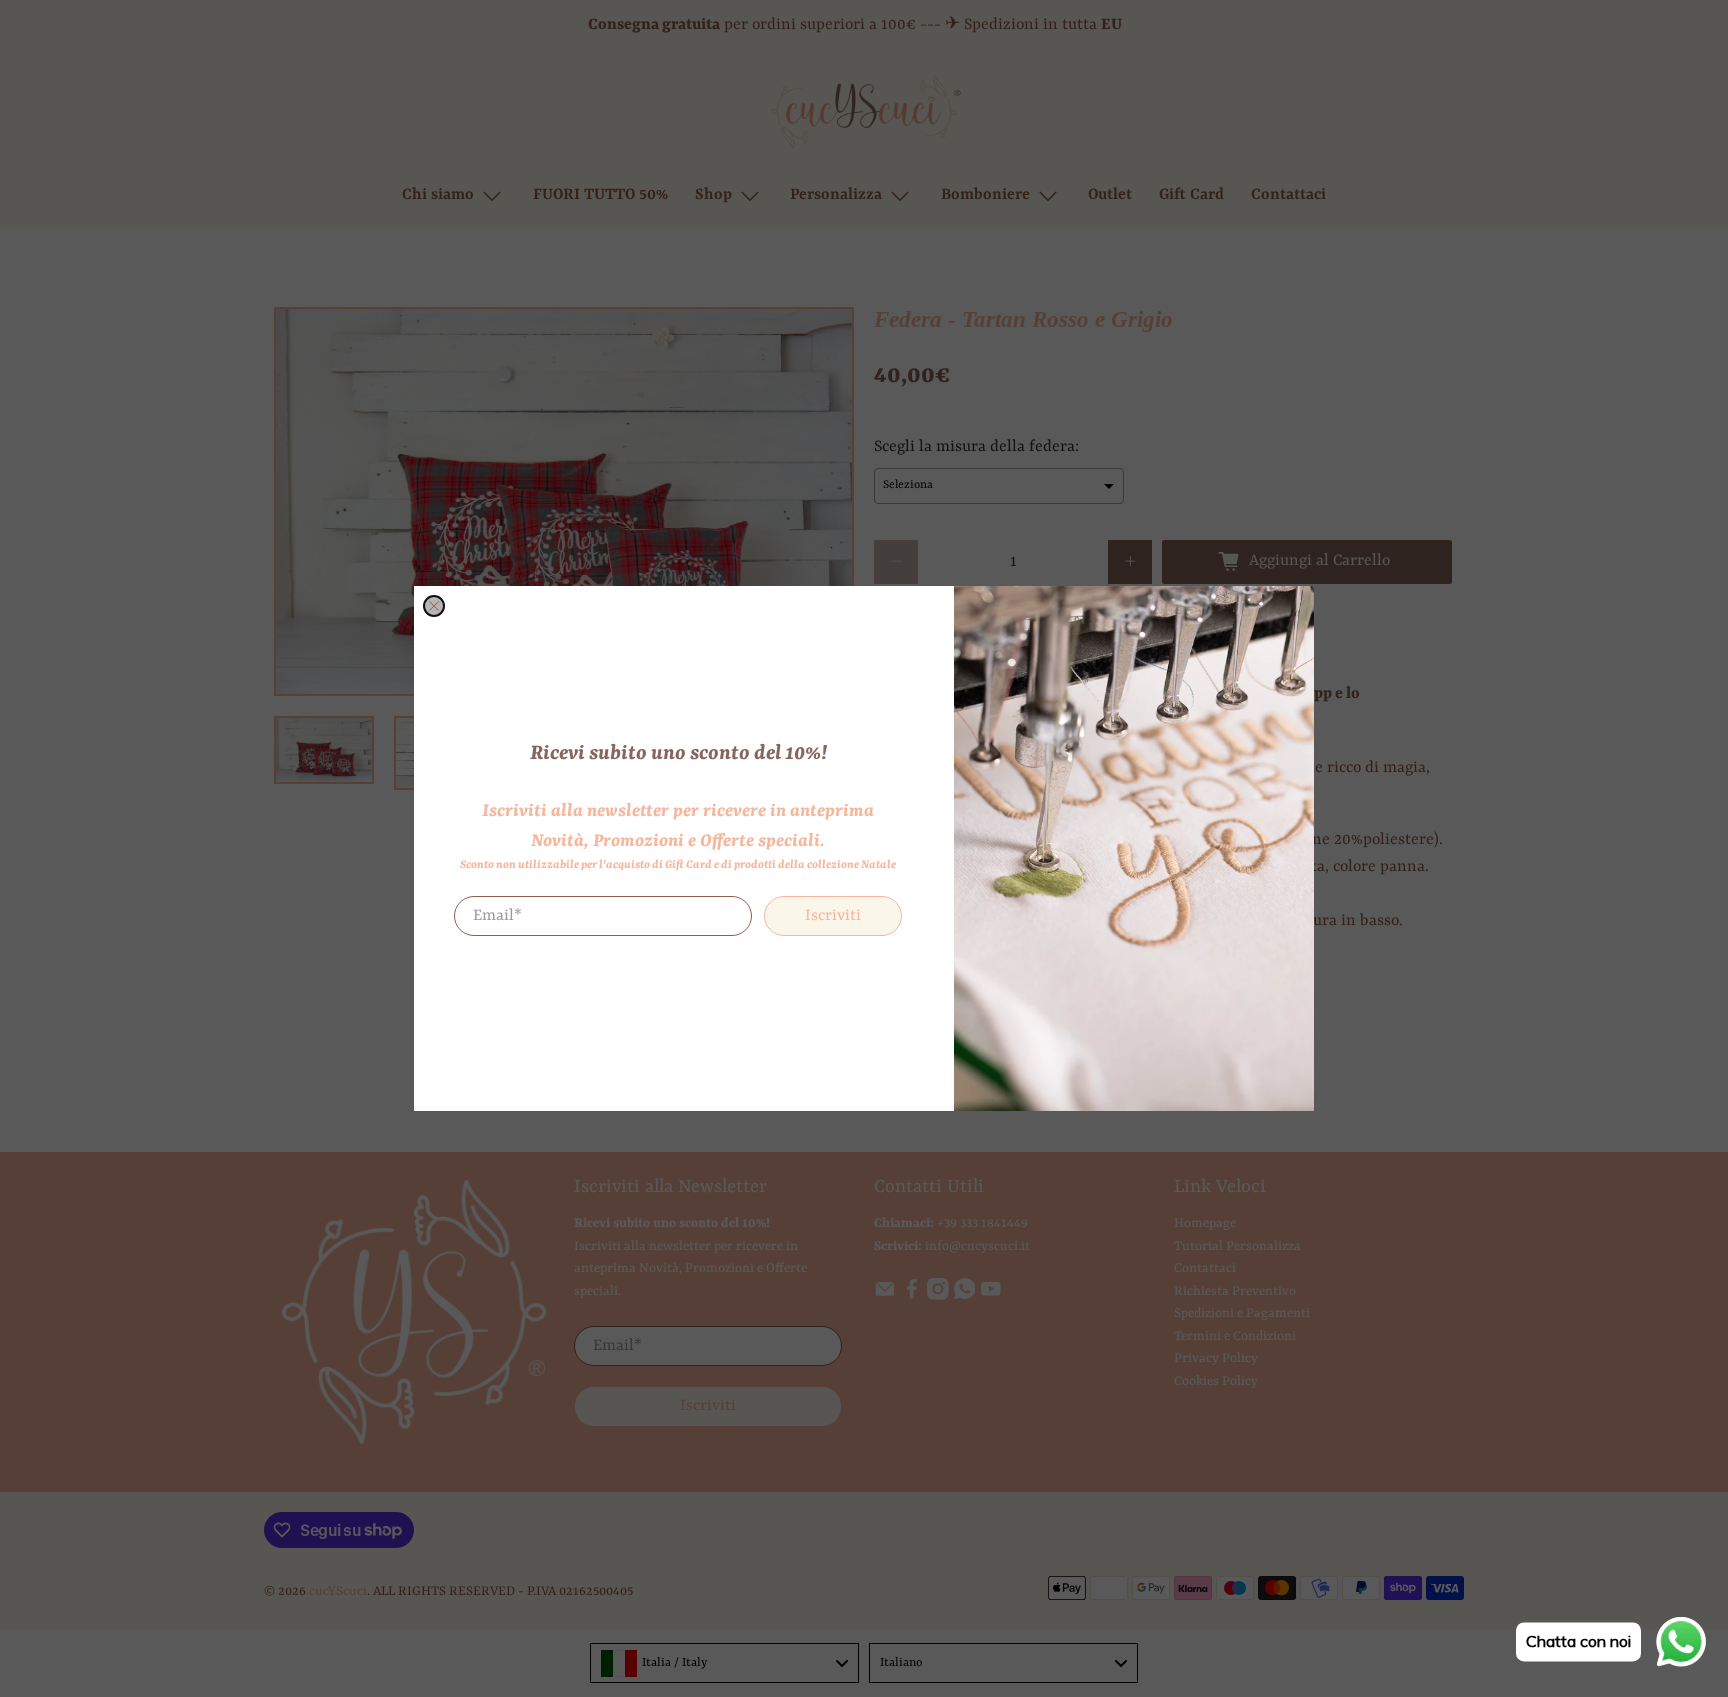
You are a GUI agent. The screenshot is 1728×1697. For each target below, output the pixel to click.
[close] (434, 606)
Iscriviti (833, 916)
